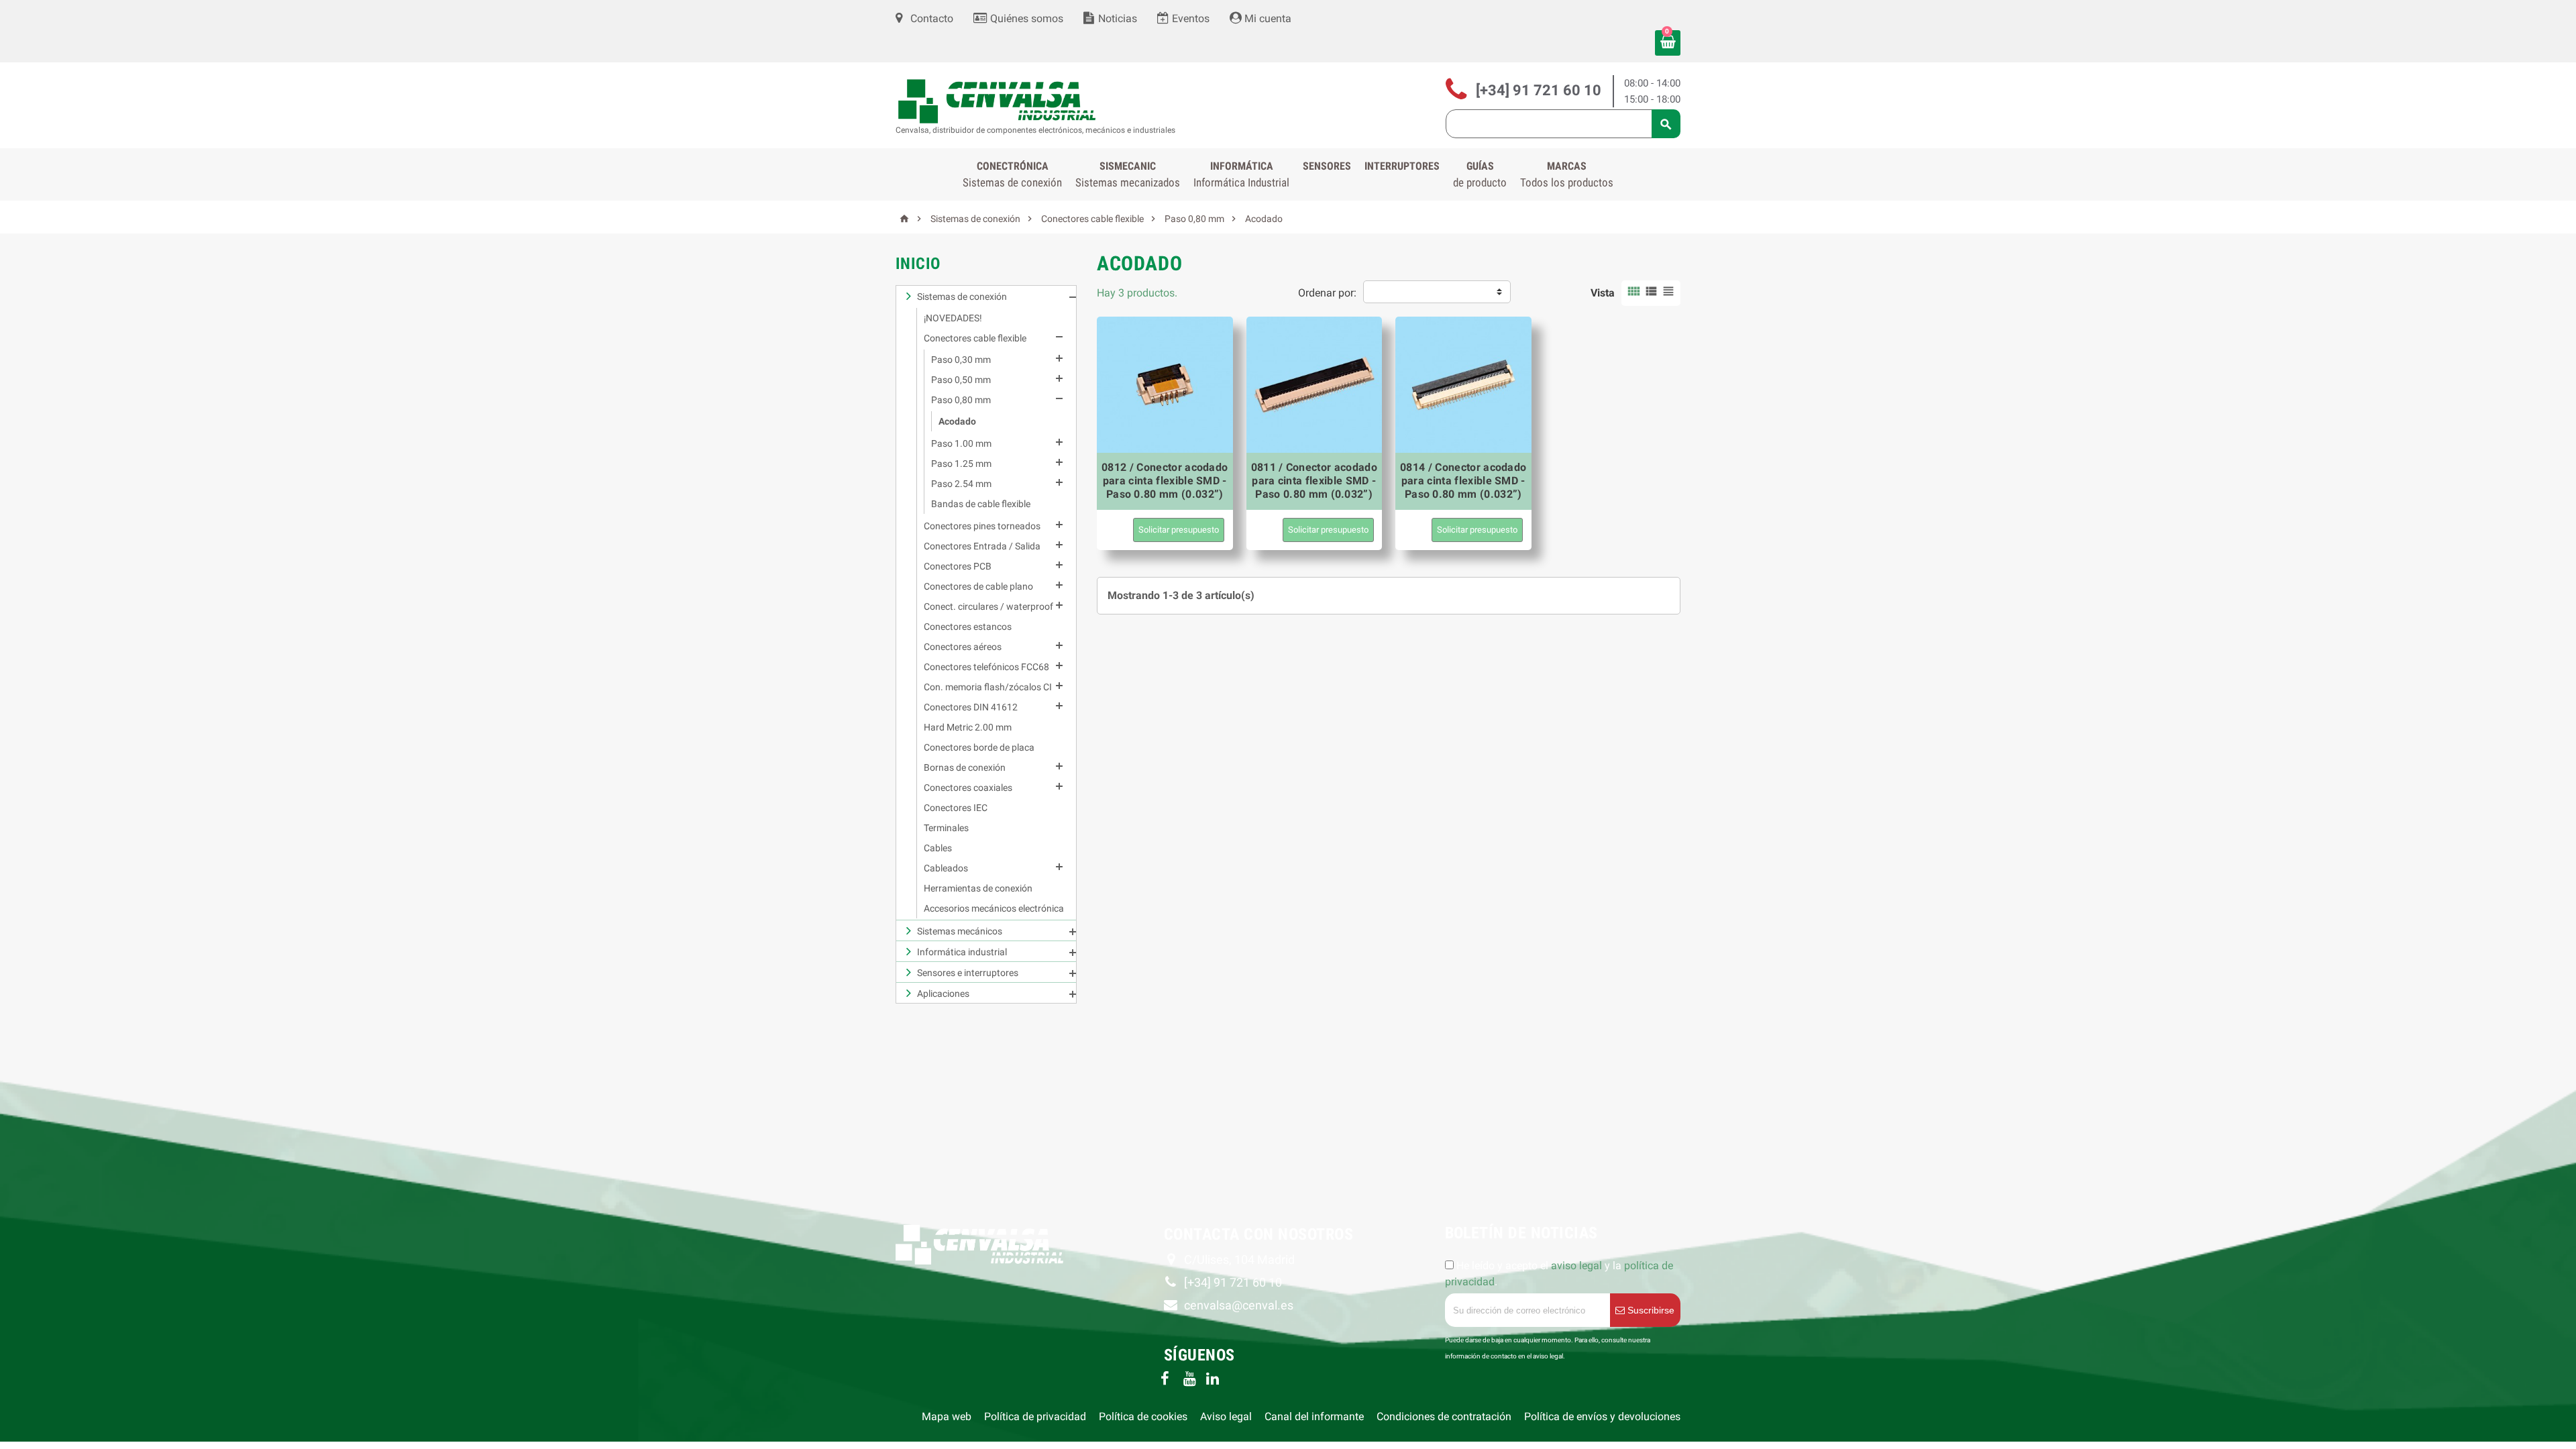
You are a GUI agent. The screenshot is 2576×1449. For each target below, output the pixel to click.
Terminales (946, 828)
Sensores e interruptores (968, 973)
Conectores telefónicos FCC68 (986, 667)
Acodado (957, 421)
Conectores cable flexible (975, 338)
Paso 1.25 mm (961, 464)
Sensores (1327, 166)
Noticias (1116, 18)
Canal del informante (1314, 1416)
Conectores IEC (956, 808)
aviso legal (1576, 1266)
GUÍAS (1480, 174)
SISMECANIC (1128, 174)
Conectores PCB (958, 566)
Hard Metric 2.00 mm (968, 727)
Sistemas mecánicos (960, 931)
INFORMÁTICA (1241, 174)
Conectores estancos (968, 627)
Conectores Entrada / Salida (982, 546)
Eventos (1189, 18)
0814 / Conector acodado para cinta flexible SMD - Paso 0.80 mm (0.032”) (1463, 481)
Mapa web (947, 1416)
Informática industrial (962, 952)
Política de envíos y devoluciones (1602, 1416)
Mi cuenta (1267, 18)
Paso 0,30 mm (961, 360)
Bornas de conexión (965, 767)
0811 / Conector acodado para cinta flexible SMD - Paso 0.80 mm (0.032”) (1314, 481)
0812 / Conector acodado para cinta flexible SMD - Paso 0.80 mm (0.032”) (1165, 481)
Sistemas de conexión (962, 297)
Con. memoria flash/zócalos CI (988, 687)
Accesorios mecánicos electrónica (994, 908)
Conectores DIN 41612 (971, 707)
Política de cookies (1143, 1416)
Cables (938, 848)
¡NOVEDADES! (953, 318)
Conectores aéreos (963, 647)
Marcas (1567, 174)
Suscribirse (1650, 1310)
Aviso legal (1226, 1416)
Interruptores (1402, 166)
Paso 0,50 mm (961, 380)
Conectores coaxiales (968, 788)
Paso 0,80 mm (961, 400)
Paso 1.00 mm (961, 443)
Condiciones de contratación (1444, 1416)
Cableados (946, 868)
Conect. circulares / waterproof (988, 606)
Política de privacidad (1035, 1416)
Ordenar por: (1327, 293)
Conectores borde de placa (979, 747)
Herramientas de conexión (978, 888)
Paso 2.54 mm (961, 484)
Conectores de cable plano (978, 586)
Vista (1603, 293)
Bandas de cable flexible (981, 504)
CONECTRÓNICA (1012, 174)
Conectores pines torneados (982, 526)
